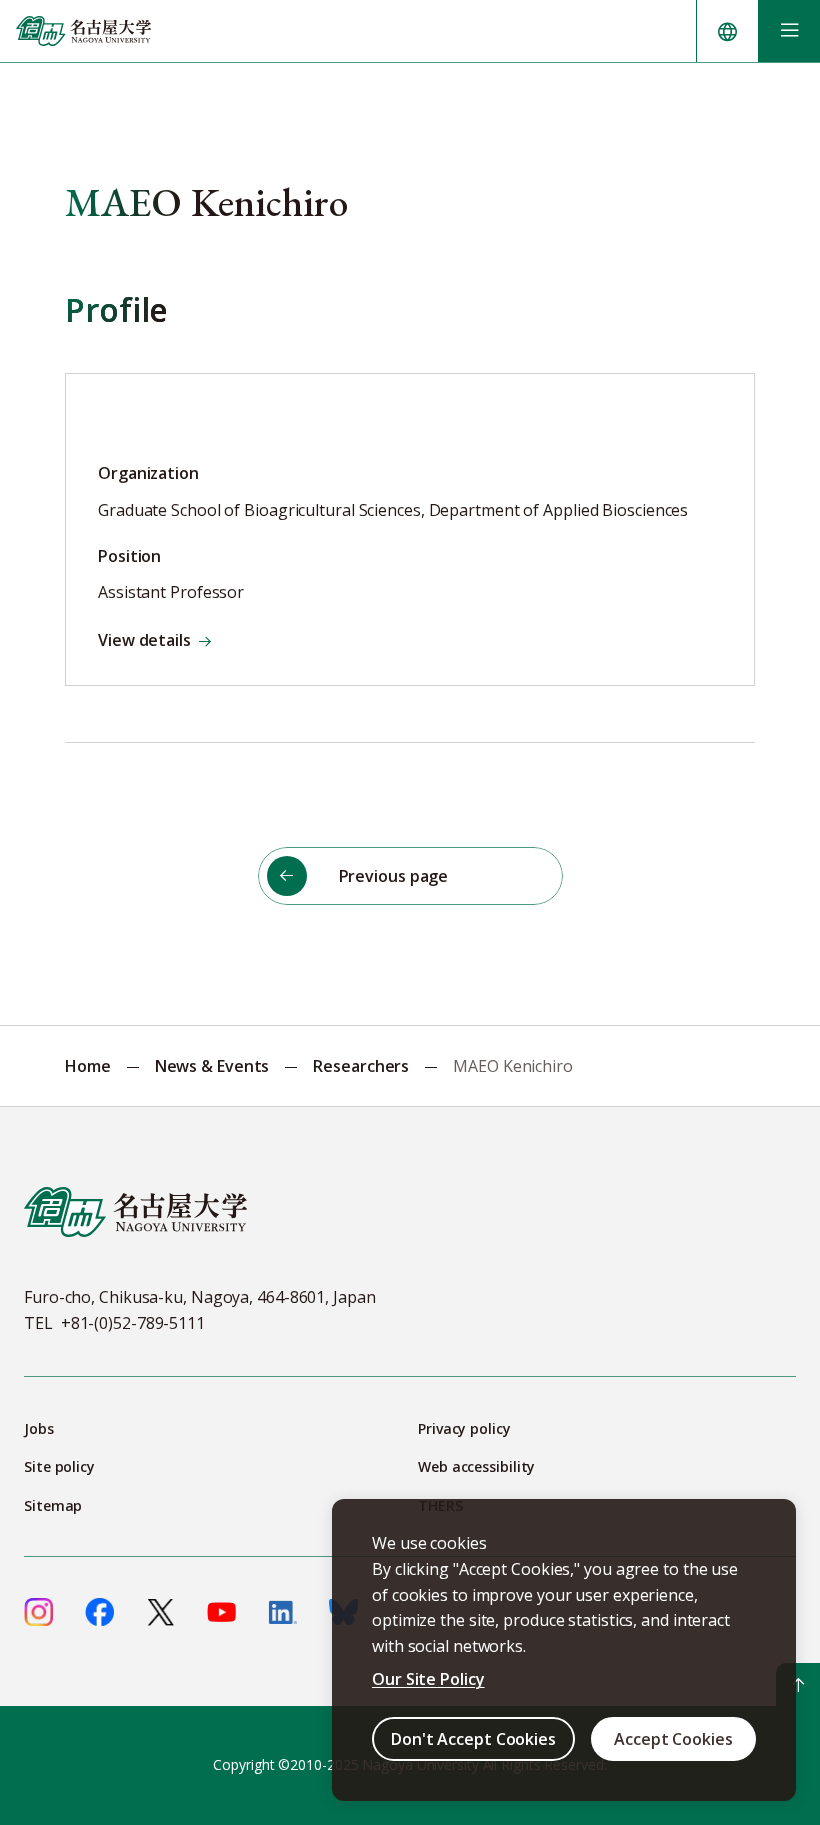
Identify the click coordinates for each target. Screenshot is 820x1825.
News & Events (212, 1066)
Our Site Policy (428, 1679)
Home (88, 1066)
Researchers (361, 1066)
